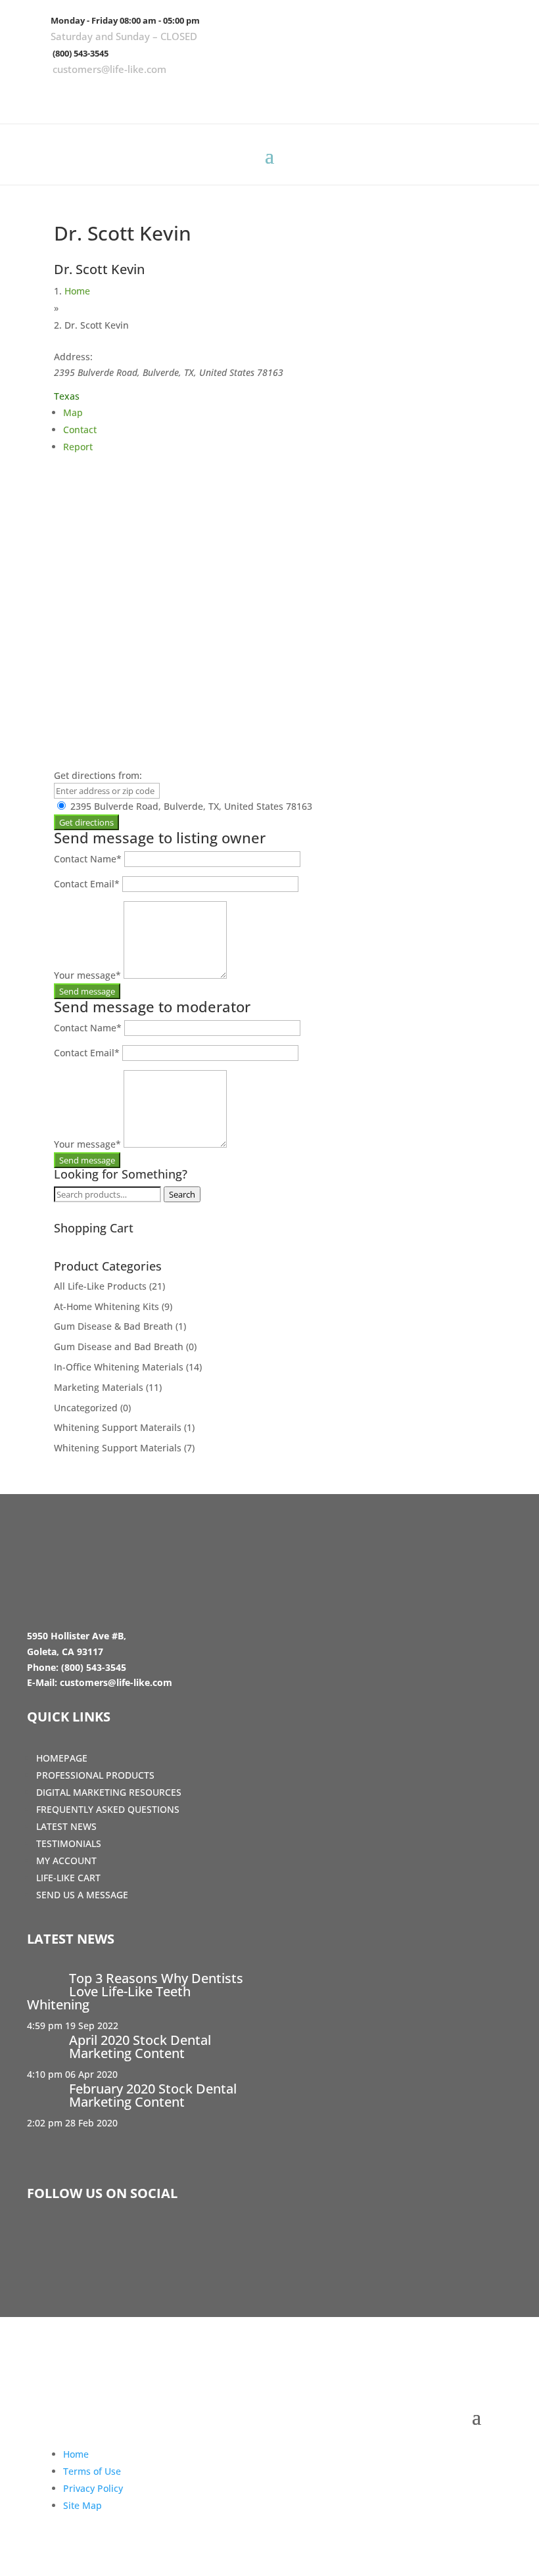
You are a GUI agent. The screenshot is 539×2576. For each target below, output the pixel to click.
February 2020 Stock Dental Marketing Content (153, 2095)
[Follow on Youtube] (503, 95)
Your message (87, 975)
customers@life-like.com (109, 69)
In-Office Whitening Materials (119, 1367)
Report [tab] (78, 447)
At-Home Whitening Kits (106, 1306)
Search (182, 1194)
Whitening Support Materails (118, 1427)
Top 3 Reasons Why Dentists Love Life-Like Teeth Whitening (135, 1991)
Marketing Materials (99, 1387)
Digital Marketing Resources (109, 1792)
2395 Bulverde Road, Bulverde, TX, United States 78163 (190, 806)
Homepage (62, 1758)
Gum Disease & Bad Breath (113, 1326)
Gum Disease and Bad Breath (119, 1347)
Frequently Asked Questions (108, 1809)
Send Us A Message (82, 1895)
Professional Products (95, 1775)
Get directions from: (98, 775)
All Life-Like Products (100, 1286)
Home (77, 291)
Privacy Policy (93, 2488)
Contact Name (88, 859)
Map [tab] (73, 412)
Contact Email (87, 884)
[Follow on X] (465, 95)
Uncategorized (86, 1408)
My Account (66, 1861)
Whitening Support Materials (118, 1448)
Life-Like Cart (68, 1878)
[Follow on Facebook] (427, 95)
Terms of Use (92, 2471)
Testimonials (69, 1843)
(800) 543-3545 (81, 53)
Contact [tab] (80, 430)
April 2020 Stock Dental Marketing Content (140, 2047)
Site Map (82, 2505)
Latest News (66, 1826)
